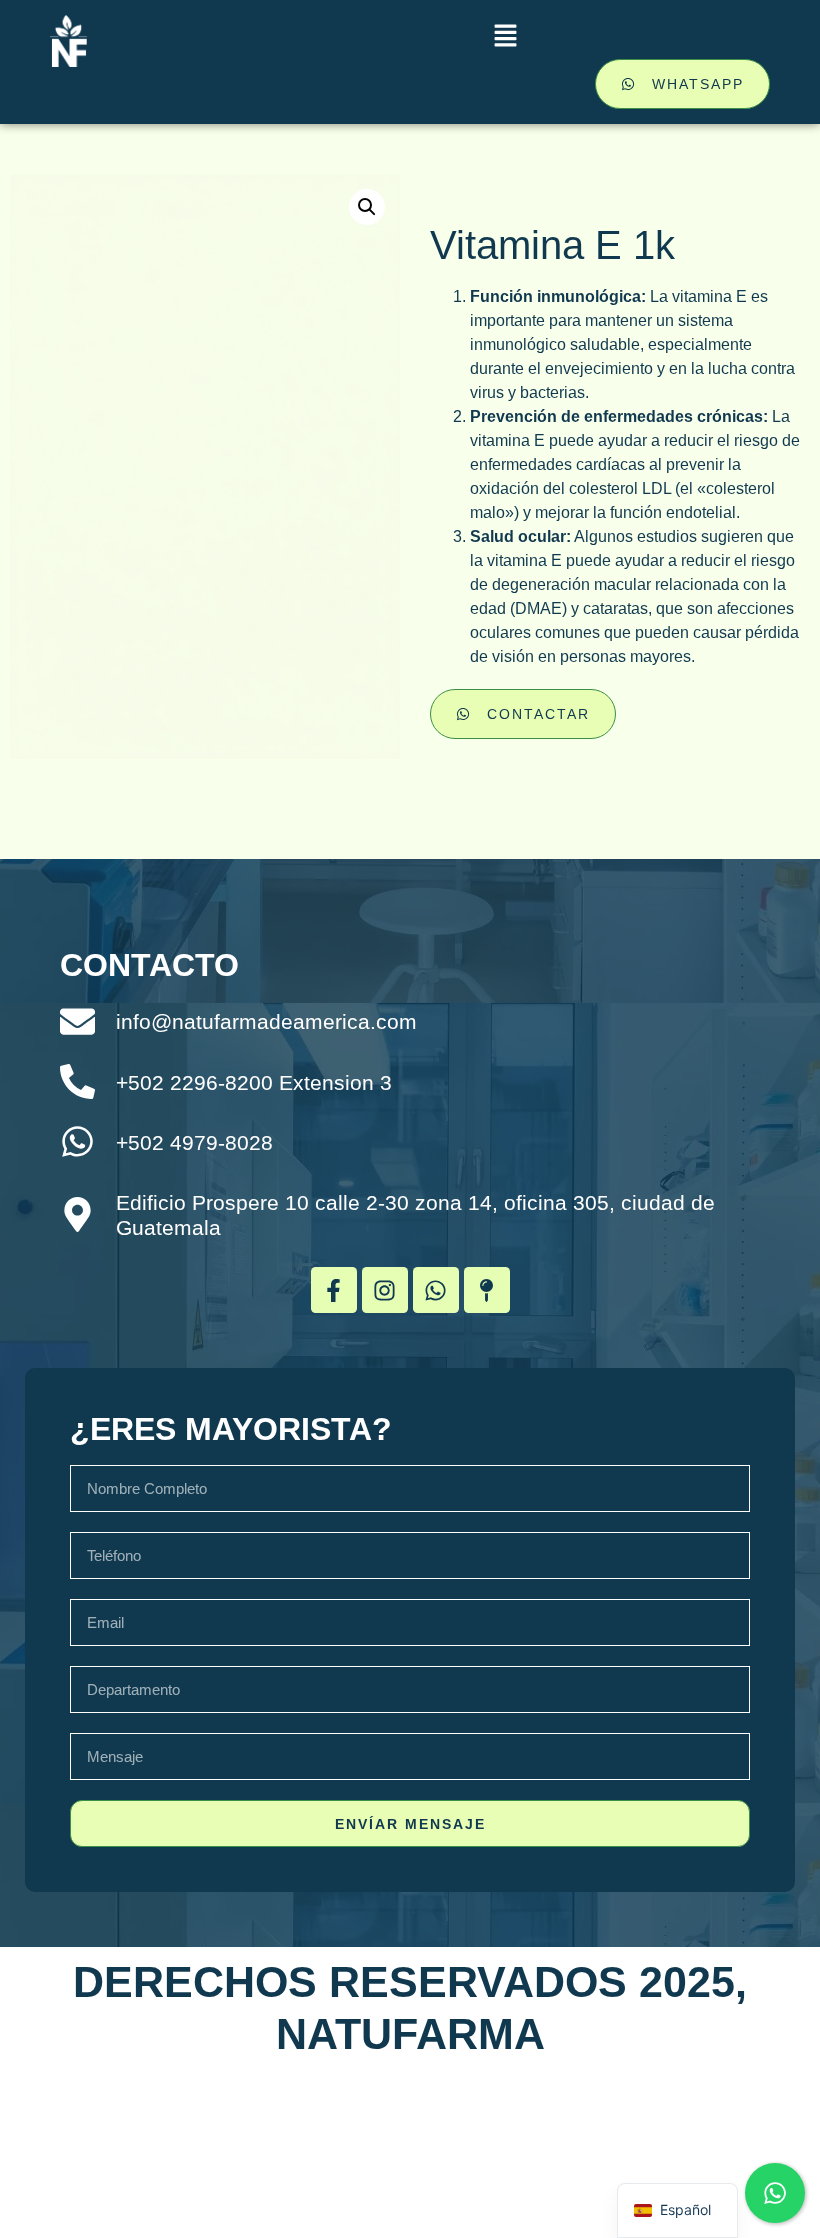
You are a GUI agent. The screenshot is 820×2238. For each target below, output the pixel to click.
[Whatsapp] (436, 1290)
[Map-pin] (487, 1290)
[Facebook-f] (334, 1290)
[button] (505, 37)
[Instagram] (385, 1290)
